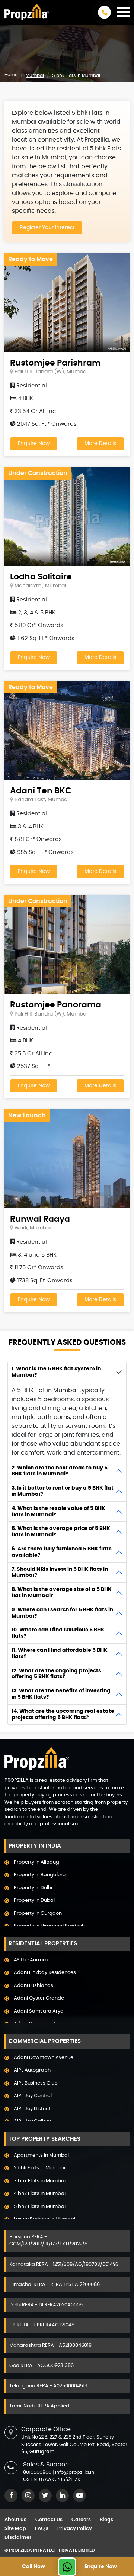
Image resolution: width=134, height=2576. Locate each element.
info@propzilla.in (75, 2473)
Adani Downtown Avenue (44, 2058)
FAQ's (42, 2529)
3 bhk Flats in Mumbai (40, 2181)
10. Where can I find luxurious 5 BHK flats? (58, 1633)
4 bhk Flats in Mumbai (40, 2194)
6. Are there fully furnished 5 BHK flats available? (62, 1552)
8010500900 (37, 2473)
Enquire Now (34, 444)
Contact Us (49, 2520)
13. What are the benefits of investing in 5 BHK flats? (61, 1694)
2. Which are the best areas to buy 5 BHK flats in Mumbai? (60, 1471)
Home (11, 75)
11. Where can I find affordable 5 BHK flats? (60, 1654)
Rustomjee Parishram (55, 363)
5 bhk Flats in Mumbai (40, 2207)
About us (15, 2520)
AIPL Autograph (32, 2070)
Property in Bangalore (40, 1875)
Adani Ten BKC (41, 791)
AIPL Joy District (32, 2109)
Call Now (33, 2567)
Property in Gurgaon (38, 1914)
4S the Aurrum (31, 1960)
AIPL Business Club (36, 2083)
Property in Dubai (34, 1901)
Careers (81, 2520)
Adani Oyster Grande (39, 1998)
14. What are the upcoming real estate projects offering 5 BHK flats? (63, 1714)
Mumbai (35, 75)
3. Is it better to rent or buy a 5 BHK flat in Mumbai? (63, 1491)
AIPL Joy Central (33, 2096)
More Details (100, 444)
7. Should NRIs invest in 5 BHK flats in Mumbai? (60, 1573)
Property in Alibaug (36, 1862)
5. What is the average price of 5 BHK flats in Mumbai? (61, 1532)
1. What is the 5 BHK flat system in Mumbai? (56, 1372)
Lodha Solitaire (41, 577)
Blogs (106, 2520)
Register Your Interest (47, 228)
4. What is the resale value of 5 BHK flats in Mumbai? (58, 1512)
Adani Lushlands (33, 1986)
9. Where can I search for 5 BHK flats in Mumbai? (62, 1613)
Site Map (15, 2529)
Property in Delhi (33, 1888)
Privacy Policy (75, 2529)
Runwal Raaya (40, 1219)
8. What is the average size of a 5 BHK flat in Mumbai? (62, 1593)
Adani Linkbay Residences (45, 1973)
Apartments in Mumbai (41, 2155)
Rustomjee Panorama (56, 1005)
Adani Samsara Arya (39, 2011)
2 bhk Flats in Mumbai (39, 2168)
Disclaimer (18, 2538)
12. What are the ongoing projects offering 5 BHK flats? (56, 1674)
